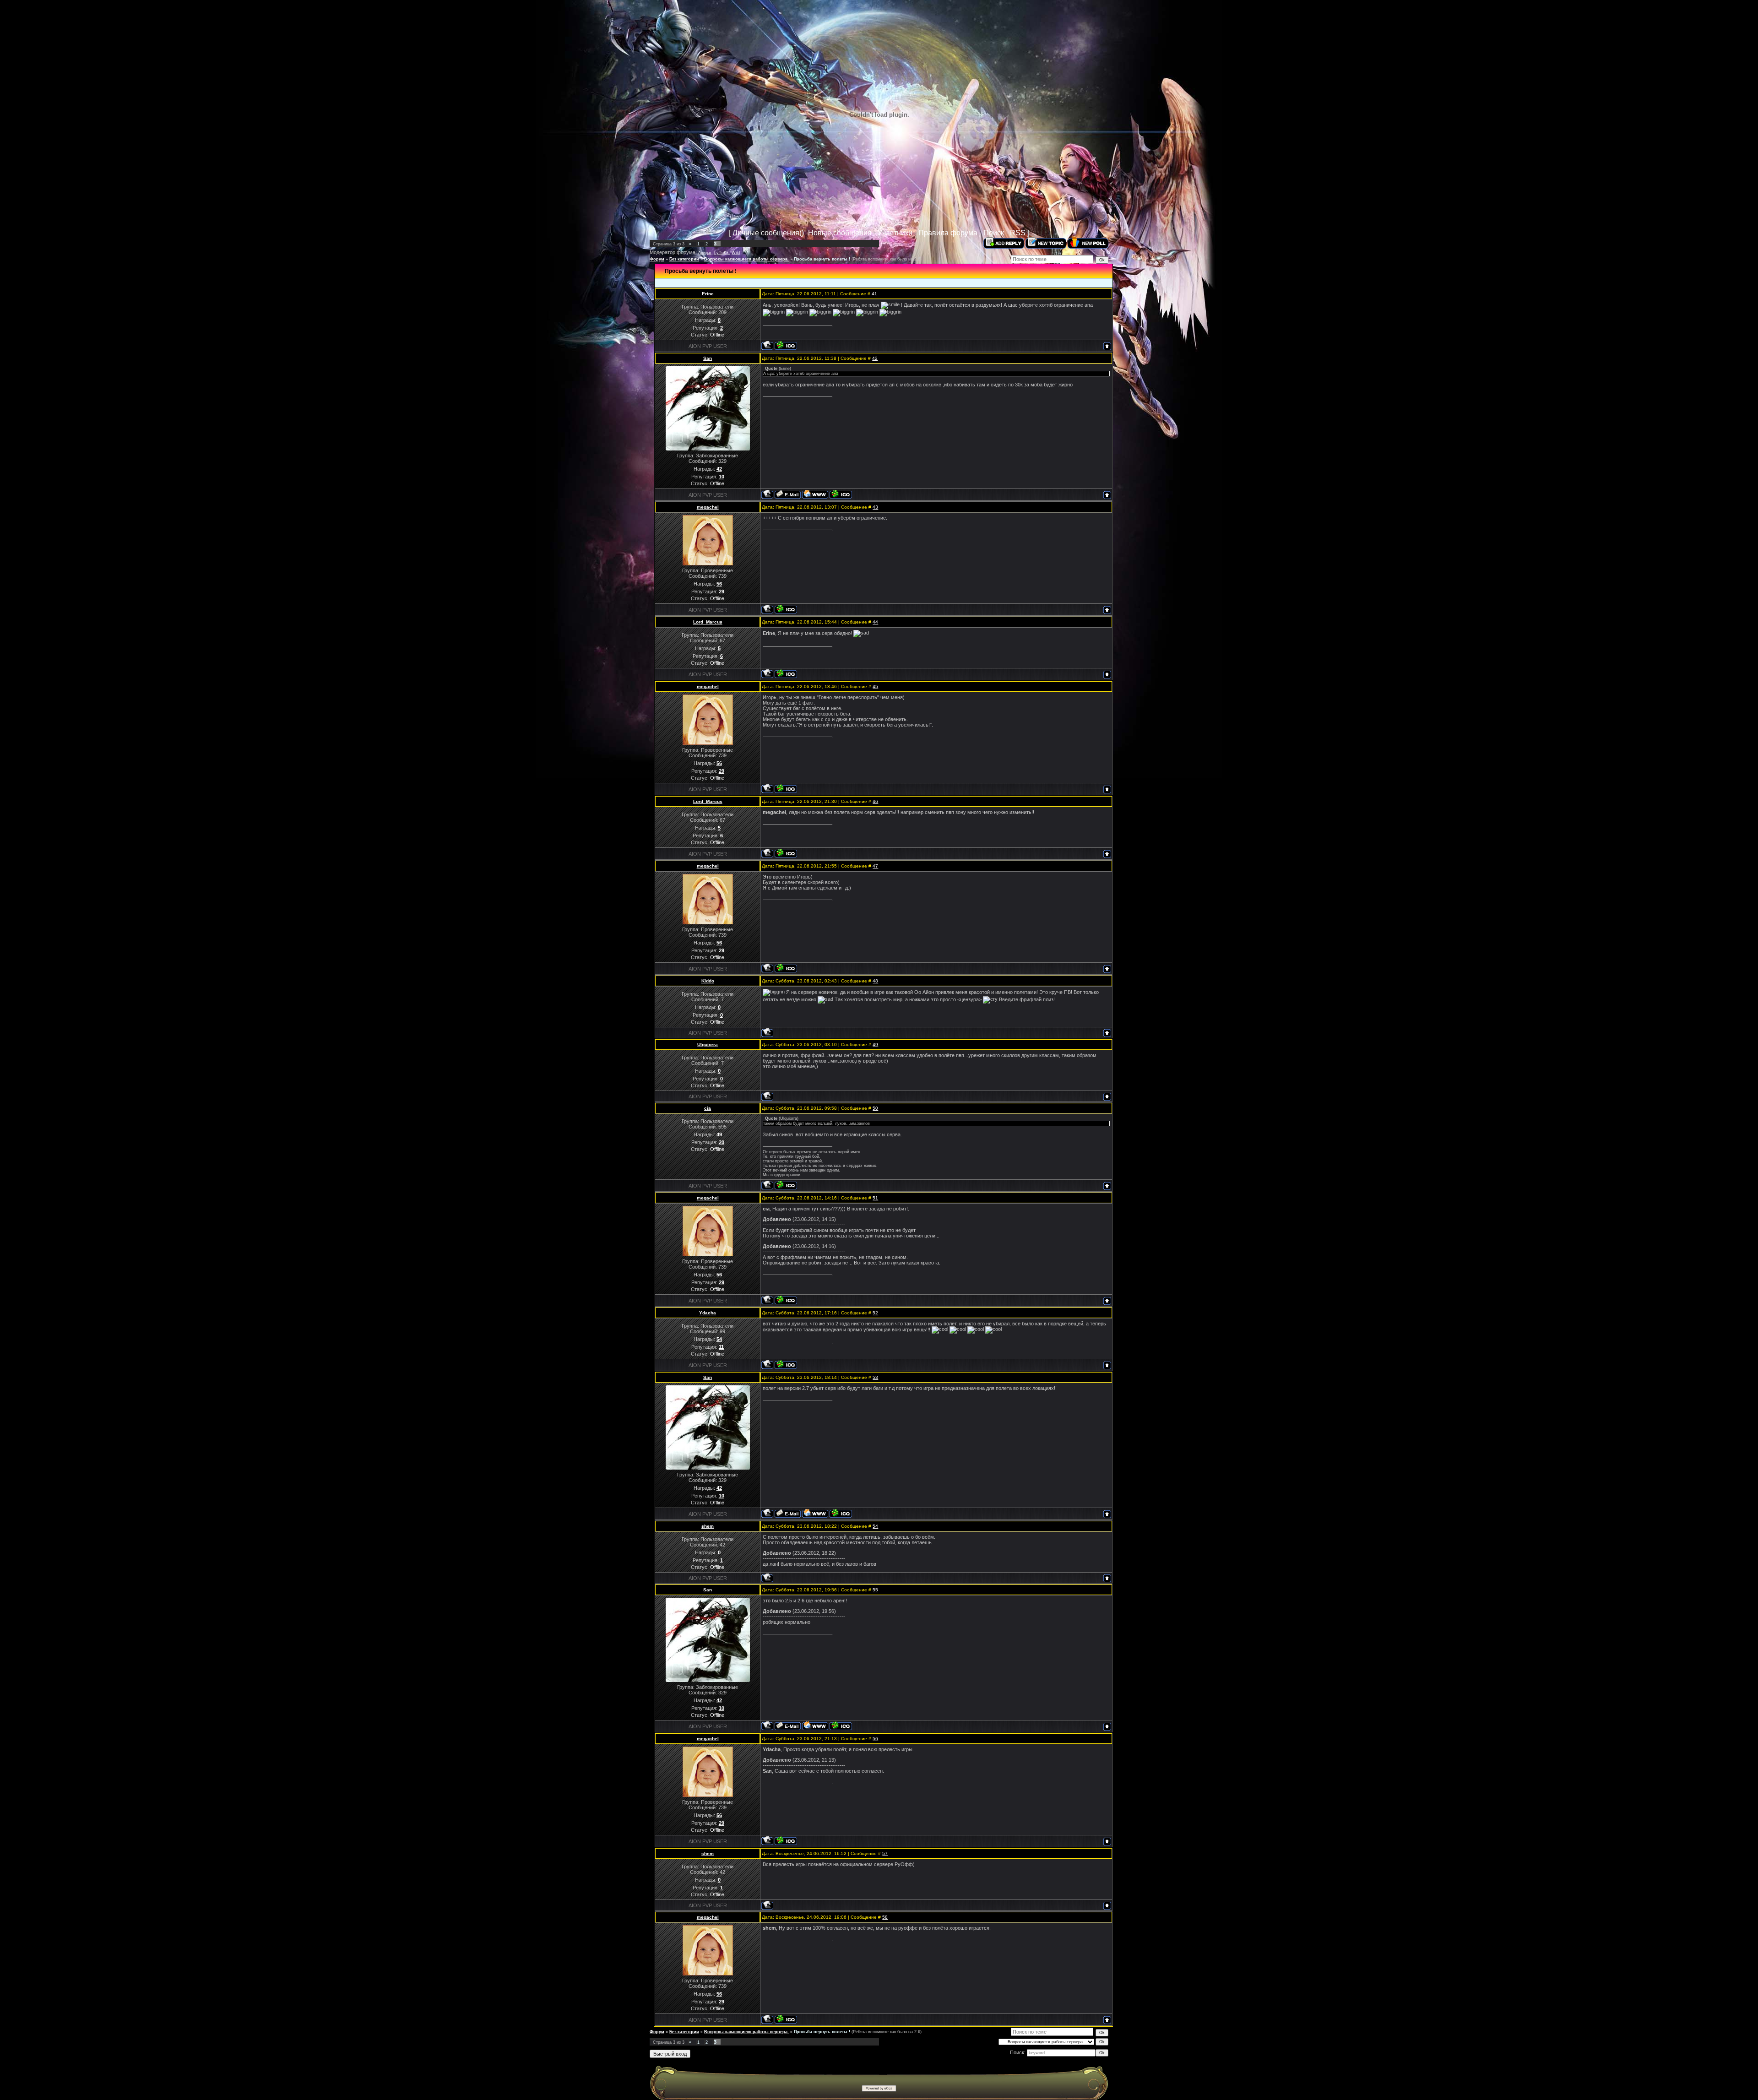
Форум (657, 259)
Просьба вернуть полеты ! (822, 259)
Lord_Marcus (708, 622)
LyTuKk (722, 253)
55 (875, 1590)
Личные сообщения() (768, 233)
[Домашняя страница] (815, 494)
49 (875, 1045)
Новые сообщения (840, 233)
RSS (1018, 233)
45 (875, 686)
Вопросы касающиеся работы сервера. (746, 259)
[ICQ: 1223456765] (786, 1365)
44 (875, 622)
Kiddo (708, 981)
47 (875, 866)
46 (875, 801)
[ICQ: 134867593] (786, 674)
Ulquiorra (708, 1045)
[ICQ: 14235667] (786, 1185)
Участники (895, 233)
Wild (736, 253)
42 (875, 358)
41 (874, 294)
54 (875, 1526)
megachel (708, 507)
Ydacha (708, 1313)
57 (885, 1853)
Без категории (684, 259)
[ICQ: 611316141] (786, 345)
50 (875, 1108)
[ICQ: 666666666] (786, 609)
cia (708, 1108)
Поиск (994, 233)
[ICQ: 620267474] (841, 494)
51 (875, 1198)
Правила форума (948, 233)
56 (875, 1739)
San (708, 358)
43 (875, 507)
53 (875, 1377)
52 (875, 1313)
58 (885, 1917)
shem (708, 1526)
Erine (708, 294)
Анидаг (705, 253)
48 (875, 981)
